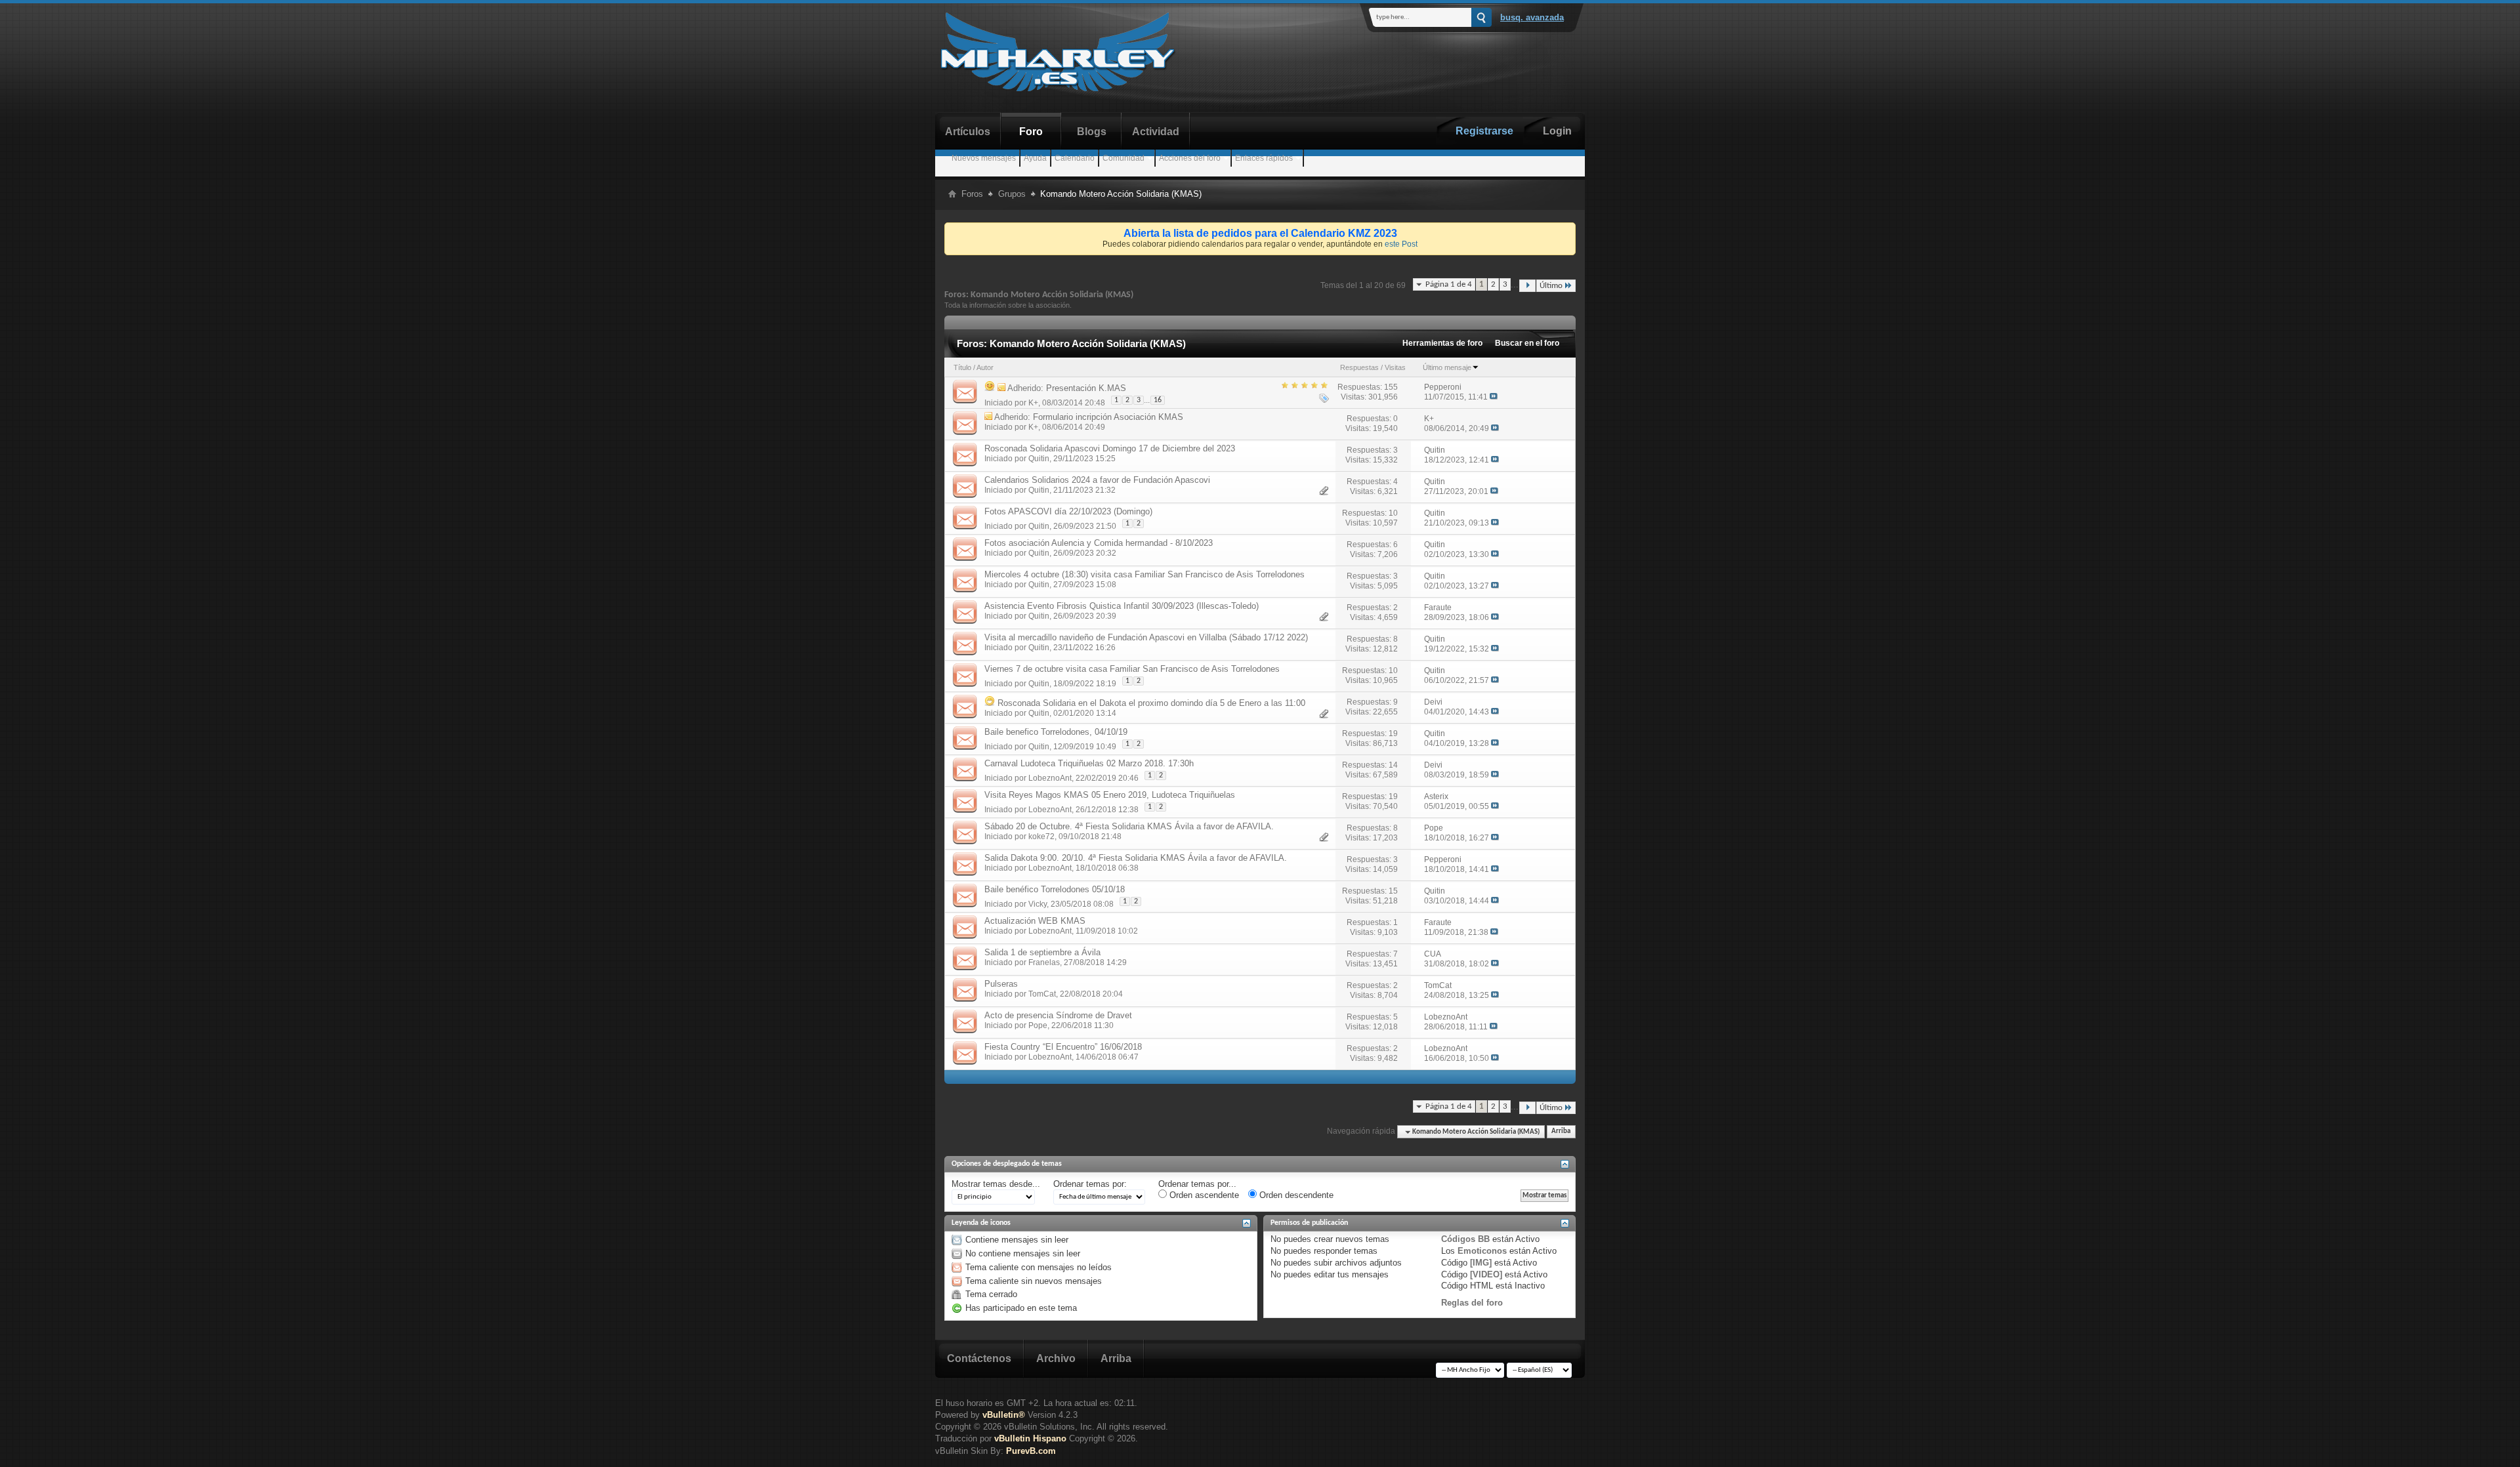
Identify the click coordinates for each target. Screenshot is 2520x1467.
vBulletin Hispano (1030, 1438)
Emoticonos (1482, 1251)
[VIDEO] (1486, 1274)
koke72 (1041, 837)
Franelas (1044, 962)
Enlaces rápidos (1264, 158)
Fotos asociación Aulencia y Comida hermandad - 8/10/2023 (1099, 543)
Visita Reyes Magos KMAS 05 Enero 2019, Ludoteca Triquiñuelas (1110, 795)
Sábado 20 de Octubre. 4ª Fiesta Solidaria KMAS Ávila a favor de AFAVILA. (1129, 826)
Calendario (1075, 158)
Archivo (1056, 1358)
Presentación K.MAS (1086, 388)
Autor (985, 367)
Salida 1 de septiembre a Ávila (1042, 952)
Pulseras (1001, 984)
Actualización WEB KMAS (1035, 921)
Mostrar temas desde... (996, 1184)
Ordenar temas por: (1090, 1184)
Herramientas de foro (1442, 343)
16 (1158, 400)
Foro (1031, 132)
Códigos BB (1465, 1239)
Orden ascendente (1203, 1195)
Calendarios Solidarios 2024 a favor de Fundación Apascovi (1097, 480)
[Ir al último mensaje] (1494, 397)
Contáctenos (979, 1358)
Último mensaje (1447, 367)
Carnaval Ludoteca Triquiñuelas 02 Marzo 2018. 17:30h (1089, 763)
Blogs (1092, 132)
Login (1557, 131)
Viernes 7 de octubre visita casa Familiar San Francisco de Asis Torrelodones (1132, 669)
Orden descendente (1295, 1195)
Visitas (1395, 367)
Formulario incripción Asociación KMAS (1108, 417)
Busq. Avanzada (1532, 17)
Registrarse (1484, 131)
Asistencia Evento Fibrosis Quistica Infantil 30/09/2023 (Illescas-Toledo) (1122, 606)
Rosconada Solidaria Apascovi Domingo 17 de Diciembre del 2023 (1110, 448)
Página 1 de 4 (1449, 284)
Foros (972, 194)
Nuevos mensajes (984, 158)
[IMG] (1481, 1263)
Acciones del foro (1190, 158)
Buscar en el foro (1527, 343)
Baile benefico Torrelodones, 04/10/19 (1056, 732)
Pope (1038, 1025)
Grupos (1012, 194)
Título (962, 367)
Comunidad (1123, 158)
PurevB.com (1031, 1451)
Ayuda (1035, 158)
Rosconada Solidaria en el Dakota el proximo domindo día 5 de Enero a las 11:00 (1151, 703)
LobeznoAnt (1050, 778)
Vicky (1038, 904)
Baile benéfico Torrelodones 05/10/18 (1055, 889)
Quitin (1039, 459)
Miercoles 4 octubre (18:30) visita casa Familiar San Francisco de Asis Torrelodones (1144, 574)
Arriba (1561, 1132)
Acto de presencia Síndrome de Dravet (1058, 1015)
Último (1551, 286)
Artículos (968, 132)
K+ (1033, 403)
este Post (1401, 244)
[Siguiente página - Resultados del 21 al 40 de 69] (1527, 286)
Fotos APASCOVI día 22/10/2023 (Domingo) (1068, 511)
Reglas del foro (1472, 1303)
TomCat (1042, 994)
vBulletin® (1004, 1415)
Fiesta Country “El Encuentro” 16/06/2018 (1063, 1047)
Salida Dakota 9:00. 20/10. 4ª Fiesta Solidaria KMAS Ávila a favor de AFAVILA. (1136, 858)
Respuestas (1359, 367)
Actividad (1156, 132)
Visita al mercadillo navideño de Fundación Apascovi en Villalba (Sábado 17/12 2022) (1146, 637)
